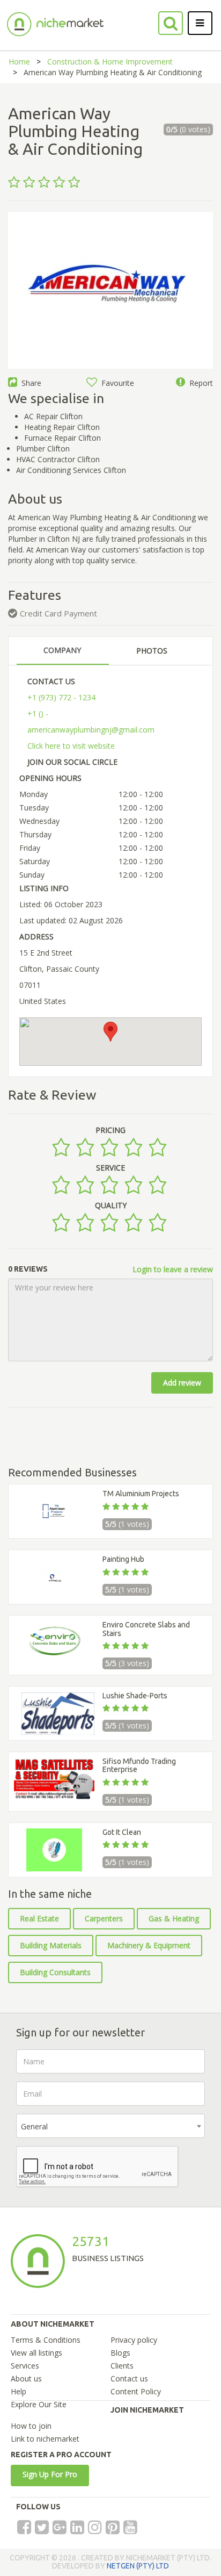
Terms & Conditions (46, 2340)
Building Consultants (55, 1972)
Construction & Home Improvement (110, 62)
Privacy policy (134, 2340)
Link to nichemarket (45, 2439)
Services (25, 2366)
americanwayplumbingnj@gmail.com (91, 730)
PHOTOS (152, 651)
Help (19, 2391)
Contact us (129, 2378)
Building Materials (51, 1945)
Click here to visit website (71, 746)
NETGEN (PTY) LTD (138, 2566)
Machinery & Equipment (149, 1945)
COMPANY (62, 650)
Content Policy (136, 2391)
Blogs (120, 2353)
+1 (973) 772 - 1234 (61, 697)
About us (26, 2378)
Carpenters (104, 1918)
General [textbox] (34, 2126)
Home (19, 62)
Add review (182, 1383)
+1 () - (38, 713)
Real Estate (39, 1918)
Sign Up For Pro (50, 2474)
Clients (122, 2366)
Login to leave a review (173, 1269)
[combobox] (110, 2126)
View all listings (36, 2353)
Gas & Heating (174, 1918)
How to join (31, 2426)
